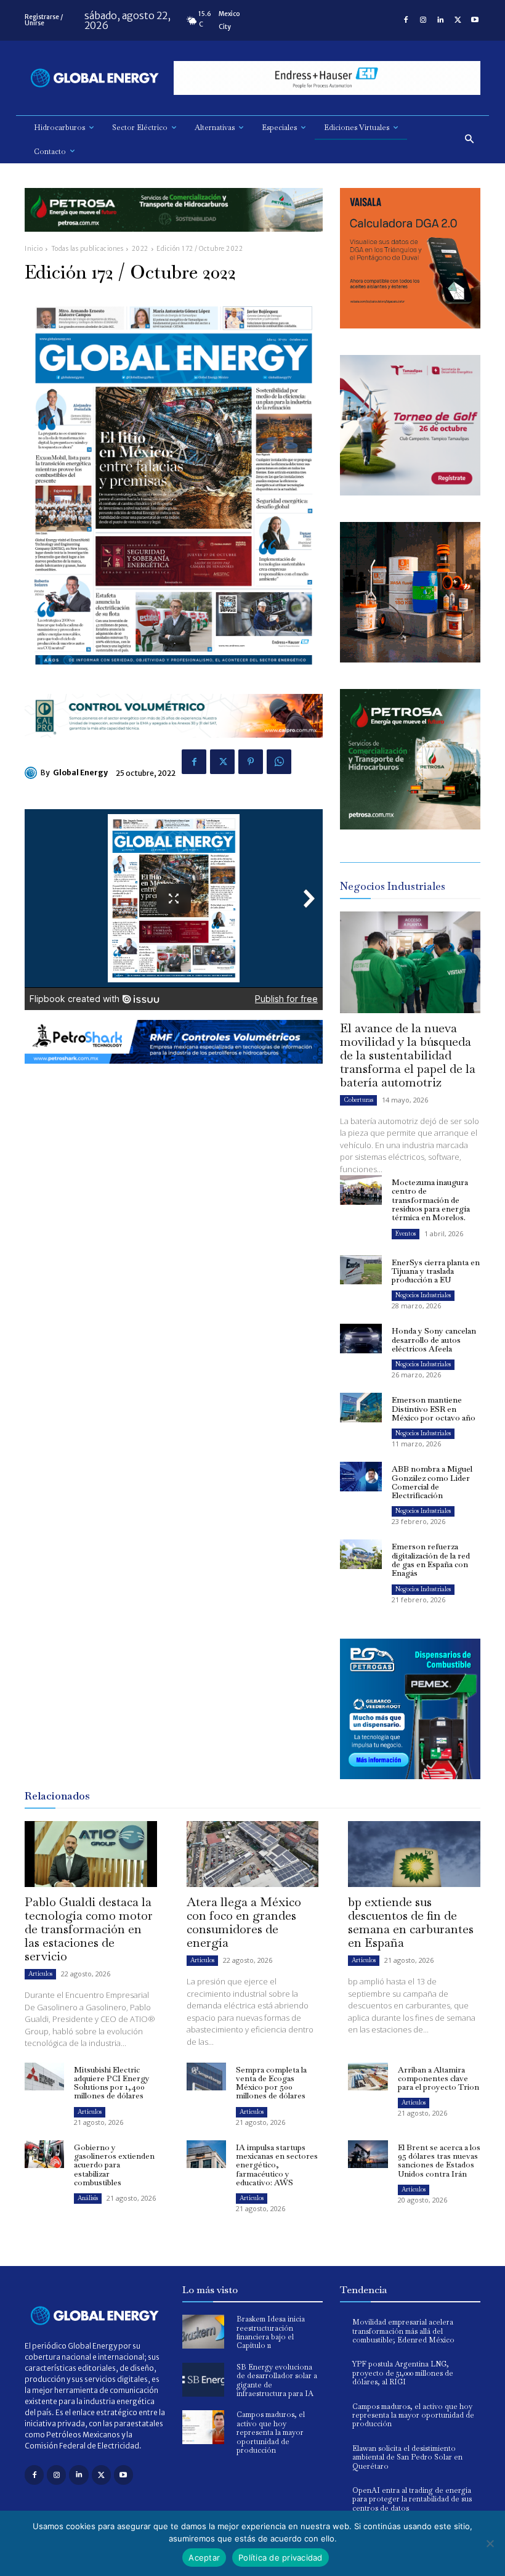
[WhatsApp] (279, 762)
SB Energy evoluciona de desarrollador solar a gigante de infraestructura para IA (277, 2380)
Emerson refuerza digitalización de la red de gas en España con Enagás (431, 1560)
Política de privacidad (281, 2558)
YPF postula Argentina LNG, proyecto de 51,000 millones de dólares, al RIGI (403, 2373)
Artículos (40, 1974)
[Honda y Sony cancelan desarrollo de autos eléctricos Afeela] (361, 1339)
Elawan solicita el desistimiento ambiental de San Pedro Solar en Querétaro (407, 2457)
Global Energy (80, 772)
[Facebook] (406, 20)
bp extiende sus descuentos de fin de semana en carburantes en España (411, 1922)
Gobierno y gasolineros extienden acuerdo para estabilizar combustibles (114, 2165)
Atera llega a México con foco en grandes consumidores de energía (244, 1922)
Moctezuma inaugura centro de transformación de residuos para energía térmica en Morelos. (431, 1200)
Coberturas (358, 1100)
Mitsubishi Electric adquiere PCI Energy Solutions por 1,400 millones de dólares (112, 2083)
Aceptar (204, 2558)
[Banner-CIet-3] (410, 492)
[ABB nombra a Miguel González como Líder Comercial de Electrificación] (361, 1477)
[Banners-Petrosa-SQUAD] (410, 826)
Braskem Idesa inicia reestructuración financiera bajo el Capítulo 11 (271, 2332)
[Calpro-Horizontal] (174, 747)
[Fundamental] (327, 78)
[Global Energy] (33, 773)
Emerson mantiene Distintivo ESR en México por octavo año (434, 1409)
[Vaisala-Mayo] (410, 325)
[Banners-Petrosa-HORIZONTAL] (174, 241)
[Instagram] (423, 20)
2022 (140, 249)
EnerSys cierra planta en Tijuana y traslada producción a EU (436, 1271)
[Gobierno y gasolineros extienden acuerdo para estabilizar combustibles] (44, 2154)
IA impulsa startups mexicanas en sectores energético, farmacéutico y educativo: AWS (277, 2165)
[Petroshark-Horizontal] (174, 1073)
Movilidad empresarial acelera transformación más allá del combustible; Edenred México (403, 2331)
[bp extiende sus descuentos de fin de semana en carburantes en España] (414, 1854)
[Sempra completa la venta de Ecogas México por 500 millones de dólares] (206, 2077)
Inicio (34, 249)
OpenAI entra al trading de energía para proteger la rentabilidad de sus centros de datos (412, 2499)
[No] (490, 2543)
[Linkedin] (440, 20)
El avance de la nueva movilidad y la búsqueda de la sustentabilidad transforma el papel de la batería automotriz (408, 1055)
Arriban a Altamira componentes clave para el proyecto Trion (438, 2079)
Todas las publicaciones (87, 249)
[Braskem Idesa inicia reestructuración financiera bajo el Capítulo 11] (203, 2332)
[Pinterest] (251, 762)
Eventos (406, 1233)
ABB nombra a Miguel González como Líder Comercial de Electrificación (432, 1482)
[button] (470, 140)
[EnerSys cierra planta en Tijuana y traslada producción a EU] (361, 1270)
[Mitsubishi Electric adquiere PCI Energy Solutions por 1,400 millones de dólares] (44, 2077)
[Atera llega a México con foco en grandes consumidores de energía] (253, 1854)
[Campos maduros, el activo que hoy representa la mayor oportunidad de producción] (203, 2427)
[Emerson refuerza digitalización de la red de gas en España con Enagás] (361, 1554)
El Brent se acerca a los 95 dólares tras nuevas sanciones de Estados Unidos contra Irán (439, 2161)
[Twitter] (458, 20)
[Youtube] (475, 20)
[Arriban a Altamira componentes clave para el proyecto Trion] (368, 2077)
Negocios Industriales (423, 1295)
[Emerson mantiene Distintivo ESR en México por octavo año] (361, 1408)
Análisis (88, 2198)
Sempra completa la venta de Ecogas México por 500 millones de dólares (271, 2083)
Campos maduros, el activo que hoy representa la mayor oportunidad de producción (271, 2432)
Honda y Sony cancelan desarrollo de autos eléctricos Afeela (434, 1340)
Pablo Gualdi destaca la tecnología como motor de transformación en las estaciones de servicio (89, 1929)
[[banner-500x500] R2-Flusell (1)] (410, 659)
